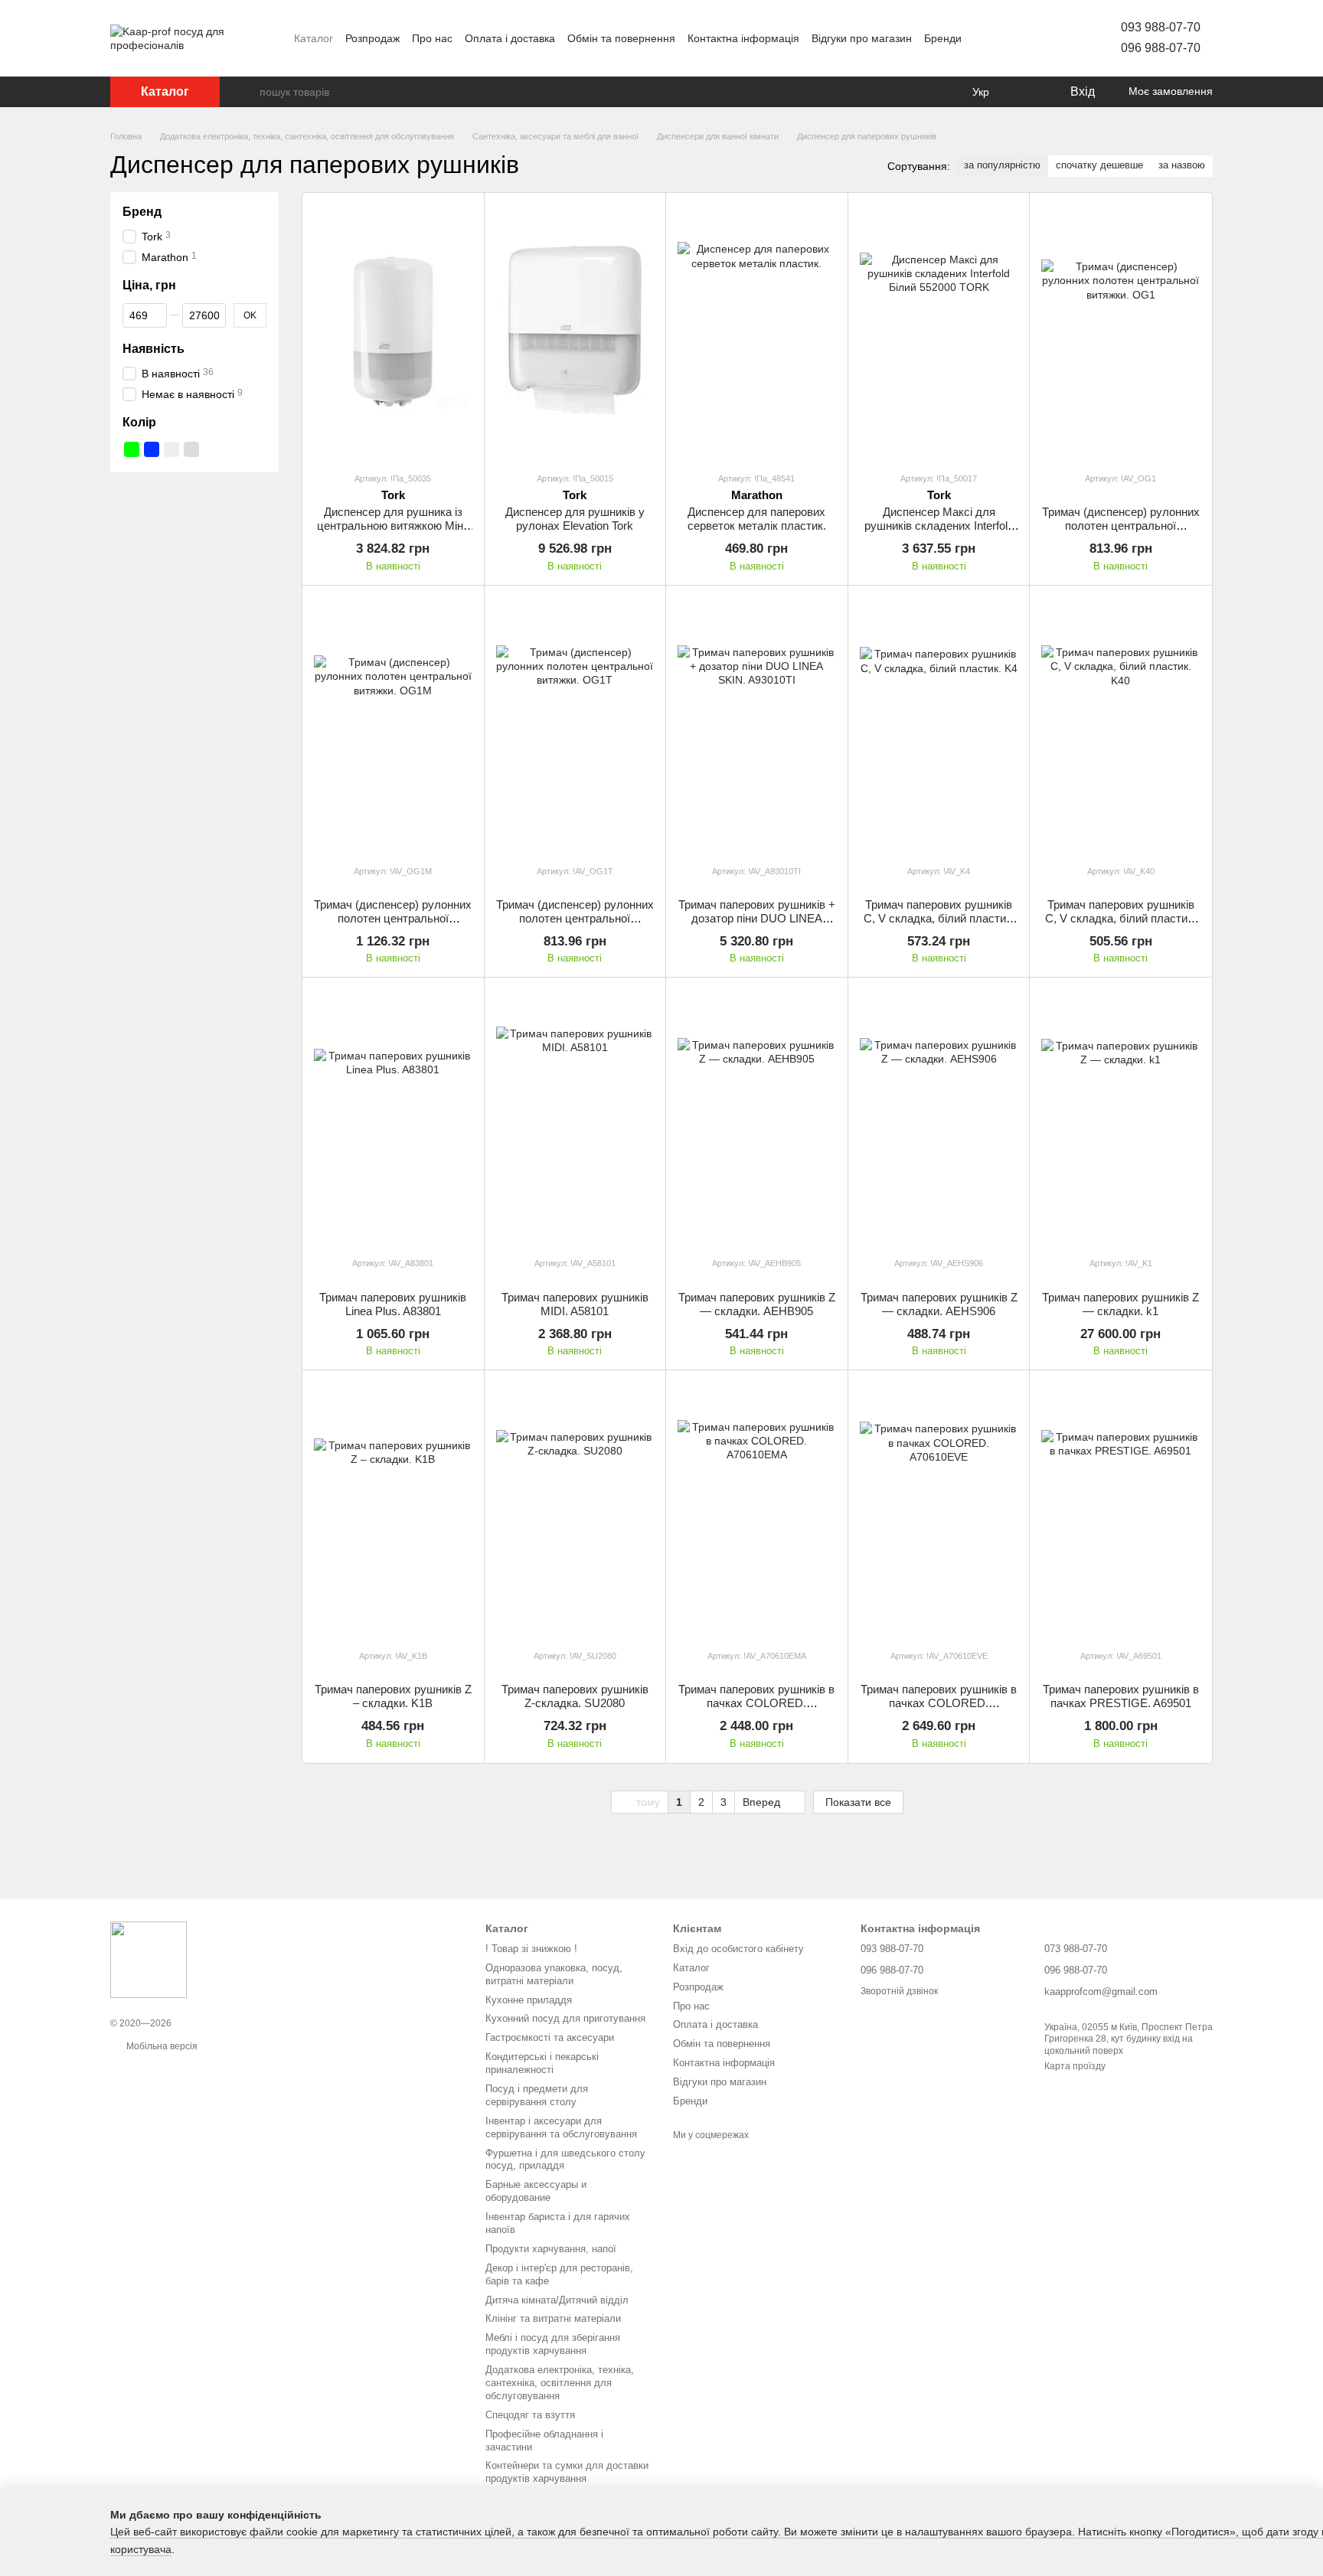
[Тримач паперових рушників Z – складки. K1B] (393, 1509)
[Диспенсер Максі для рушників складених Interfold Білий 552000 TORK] (939, 332)
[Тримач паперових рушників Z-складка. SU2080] (575, 1509)
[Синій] (152, 449)
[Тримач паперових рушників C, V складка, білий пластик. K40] (1120, 725)
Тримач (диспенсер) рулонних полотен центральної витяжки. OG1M (393, 918)
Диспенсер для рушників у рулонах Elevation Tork (575, 519)
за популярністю (1002, 165)
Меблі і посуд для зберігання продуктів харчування (553, 2344)
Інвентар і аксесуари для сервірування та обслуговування (561, 2127)
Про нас (432, 38)
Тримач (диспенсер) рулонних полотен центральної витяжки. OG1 (1121, 526)
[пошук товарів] (247, 92)
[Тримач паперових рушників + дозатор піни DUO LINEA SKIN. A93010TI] (757, 725)
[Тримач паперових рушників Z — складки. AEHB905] (757, 1117)
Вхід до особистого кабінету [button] (738, 1949)
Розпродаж (372, 38)
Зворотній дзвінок (899, 1991)
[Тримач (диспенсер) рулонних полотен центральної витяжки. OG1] (1120, 332)
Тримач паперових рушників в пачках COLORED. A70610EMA (756, 1703)
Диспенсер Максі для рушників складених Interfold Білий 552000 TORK (939, 526)
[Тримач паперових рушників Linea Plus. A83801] (393, 1117)
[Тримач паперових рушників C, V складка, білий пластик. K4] (939, 725)
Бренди (943, 38)
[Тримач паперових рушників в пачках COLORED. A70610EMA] (757, 1509)
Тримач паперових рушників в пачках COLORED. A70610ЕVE (939, 1703)
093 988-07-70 (1161, 27)
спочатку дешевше (1099, 165)
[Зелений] (132, 449)
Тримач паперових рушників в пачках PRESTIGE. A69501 (1121, 1696)
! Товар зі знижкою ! (531, 1949)
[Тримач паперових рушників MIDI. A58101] (575, 1117)
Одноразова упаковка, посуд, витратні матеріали (554, 1974)
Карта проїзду (1075, 2066)
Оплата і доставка (510, 38)
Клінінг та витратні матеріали (553, 2318)
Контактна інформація (743, 38)
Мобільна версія (161, 2046)
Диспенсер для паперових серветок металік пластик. (757, 519)
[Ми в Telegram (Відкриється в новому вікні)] (1020, 38)
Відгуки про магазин (862, 38)
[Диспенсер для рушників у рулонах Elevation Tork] (575, 332)
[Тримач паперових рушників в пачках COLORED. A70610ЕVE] (939, 1509)
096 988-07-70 (1161, 48)
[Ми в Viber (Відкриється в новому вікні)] (1038, 38)
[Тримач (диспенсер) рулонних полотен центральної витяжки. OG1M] (393, 725)
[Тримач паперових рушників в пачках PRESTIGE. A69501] (1120, 1509)
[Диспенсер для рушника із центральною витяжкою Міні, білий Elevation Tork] (393, 332)
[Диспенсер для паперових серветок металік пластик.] (757, 332)
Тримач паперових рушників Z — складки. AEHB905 (757, 1304)
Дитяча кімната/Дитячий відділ (557, 2300)
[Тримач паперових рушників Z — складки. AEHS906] (939, 1117)
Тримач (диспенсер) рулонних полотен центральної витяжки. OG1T (575, 918)
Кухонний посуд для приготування (565, 2018)
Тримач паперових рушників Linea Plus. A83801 (393, 1304)
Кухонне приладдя (529, 2000)
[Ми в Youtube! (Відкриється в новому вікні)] (983, 38)
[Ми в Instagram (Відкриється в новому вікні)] (1001, 38)
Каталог (314, 38)
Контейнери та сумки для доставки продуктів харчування (567, 2472)
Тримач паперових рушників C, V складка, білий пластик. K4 (939, 918)
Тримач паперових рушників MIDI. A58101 (575, 1304)
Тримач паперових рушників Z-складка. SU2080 (575, 1696)
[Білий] (171, 449)
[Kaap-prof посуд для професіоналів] (149, 1959)
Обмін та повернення (621, 38)
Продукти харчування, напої (551, 2249)
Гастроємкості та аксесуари (550, 2037)
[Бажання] (1026, 92)
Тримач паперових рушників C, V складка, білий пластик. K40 (1120, 918)
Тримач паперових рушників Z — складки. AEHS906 (939, 1304)
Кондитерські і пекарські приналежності (542, 2063)
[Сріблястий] (191, 449)
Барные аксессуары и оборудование (536, 2191)
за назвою (1182, 165)
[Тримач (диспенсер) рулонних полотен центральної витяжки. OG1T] (575, 725)
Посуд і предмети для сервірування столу (537, 2095)
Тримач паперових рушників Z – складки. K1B (393, 1696)
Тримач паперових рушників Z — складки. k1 (1120, 1304)
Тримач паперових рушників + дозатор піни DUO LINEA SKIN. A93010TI (757, 918)
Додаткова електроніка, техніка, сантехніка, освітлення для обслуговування (560, 2383)
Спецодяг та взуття (530, 2415)
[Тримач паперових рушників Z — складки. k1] (1120, 1117)
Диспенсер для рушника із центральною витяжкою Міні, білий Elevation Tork (393, 526)
